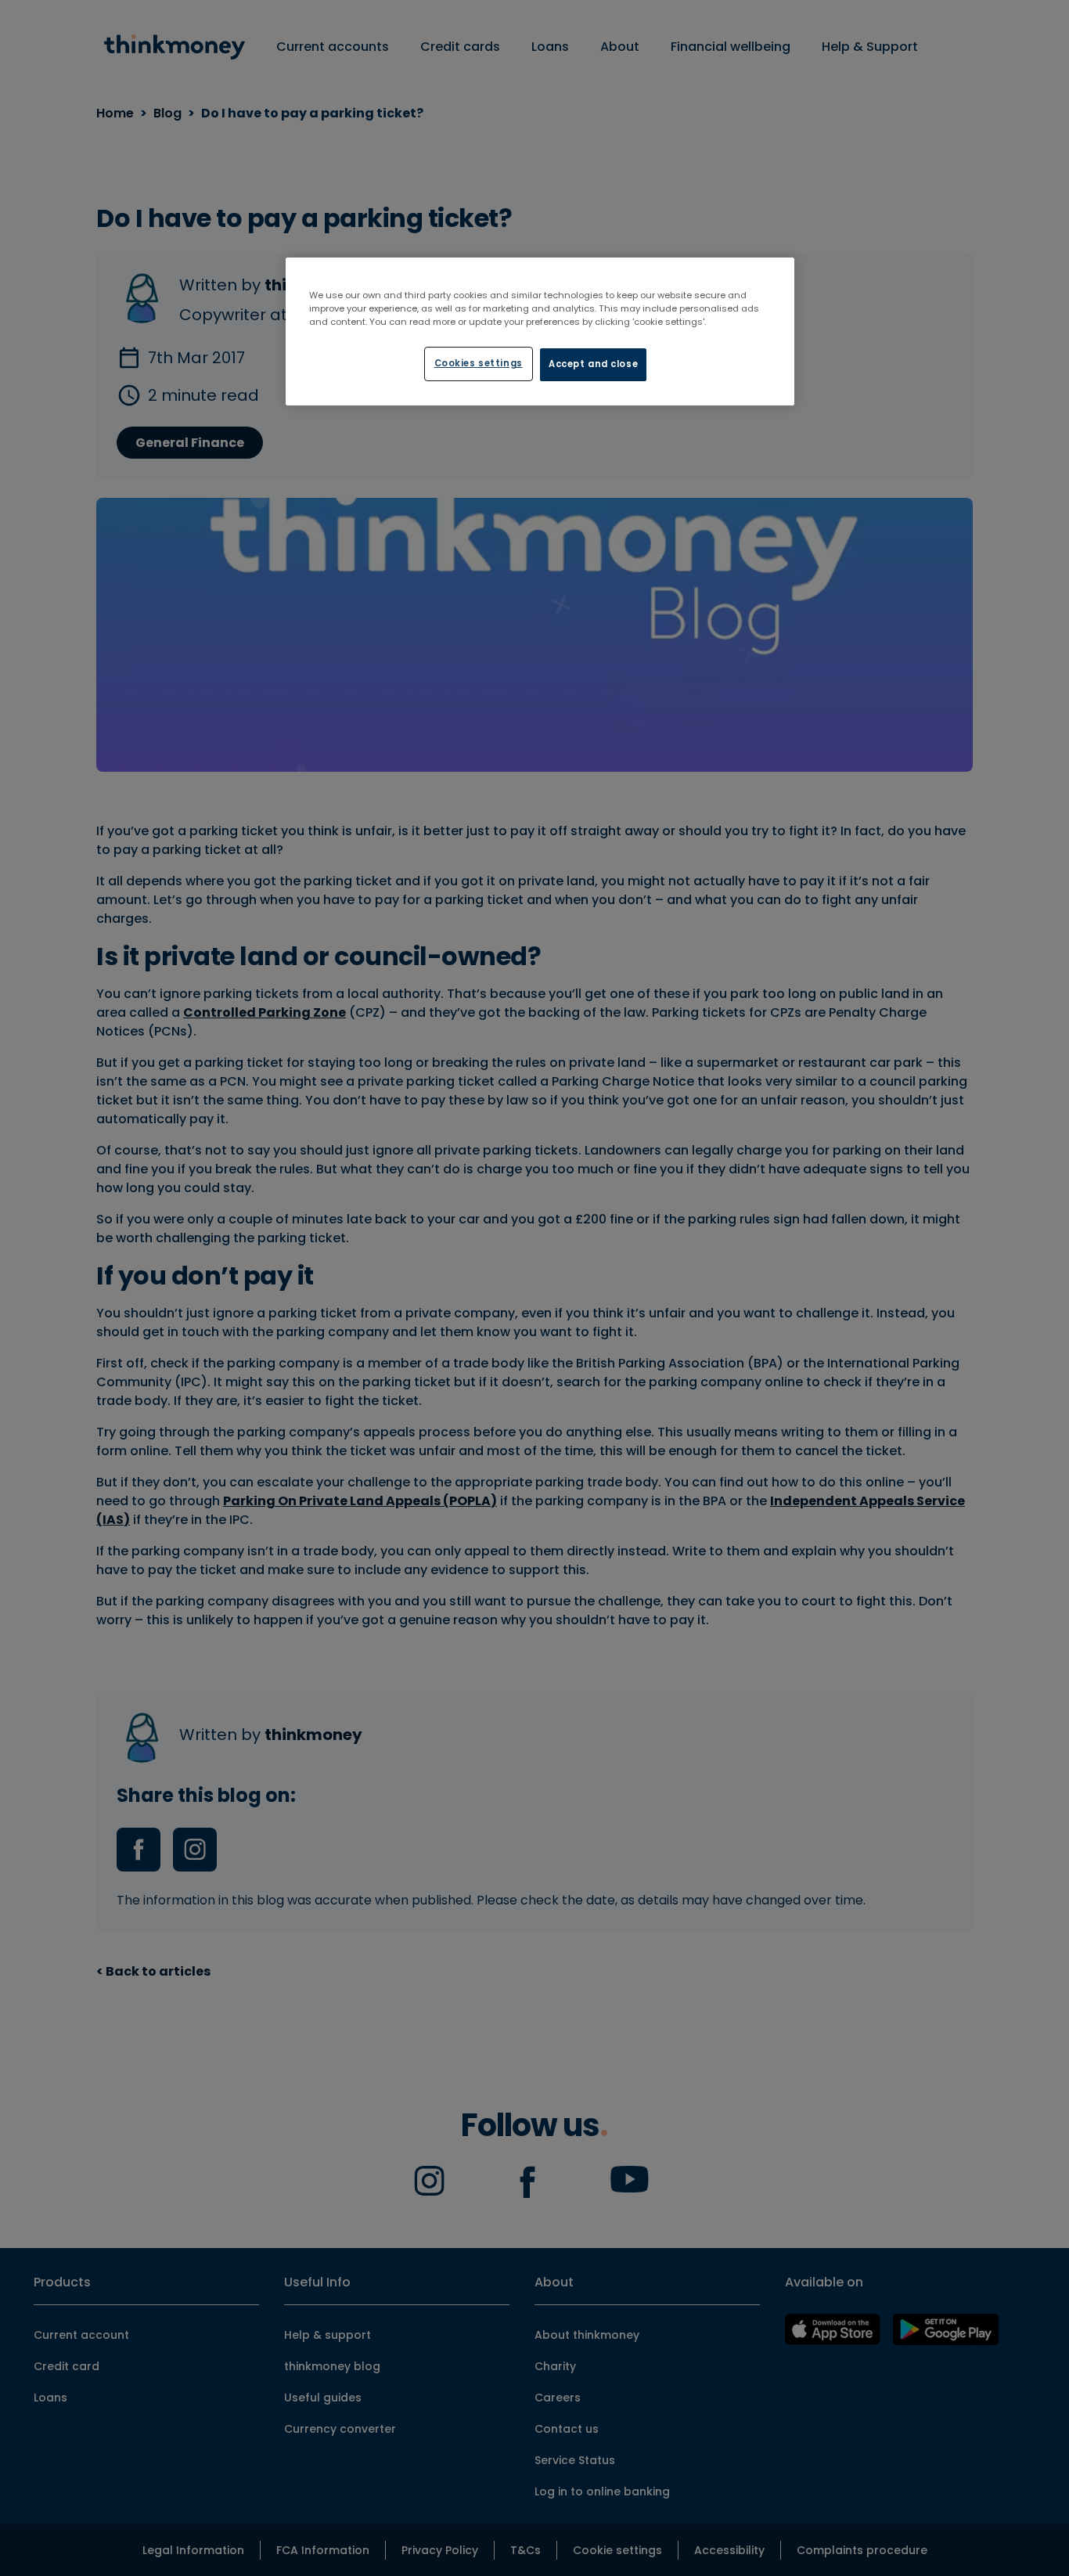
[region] (540, 331)
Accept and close (593, 364)
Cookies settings (479, 363)
